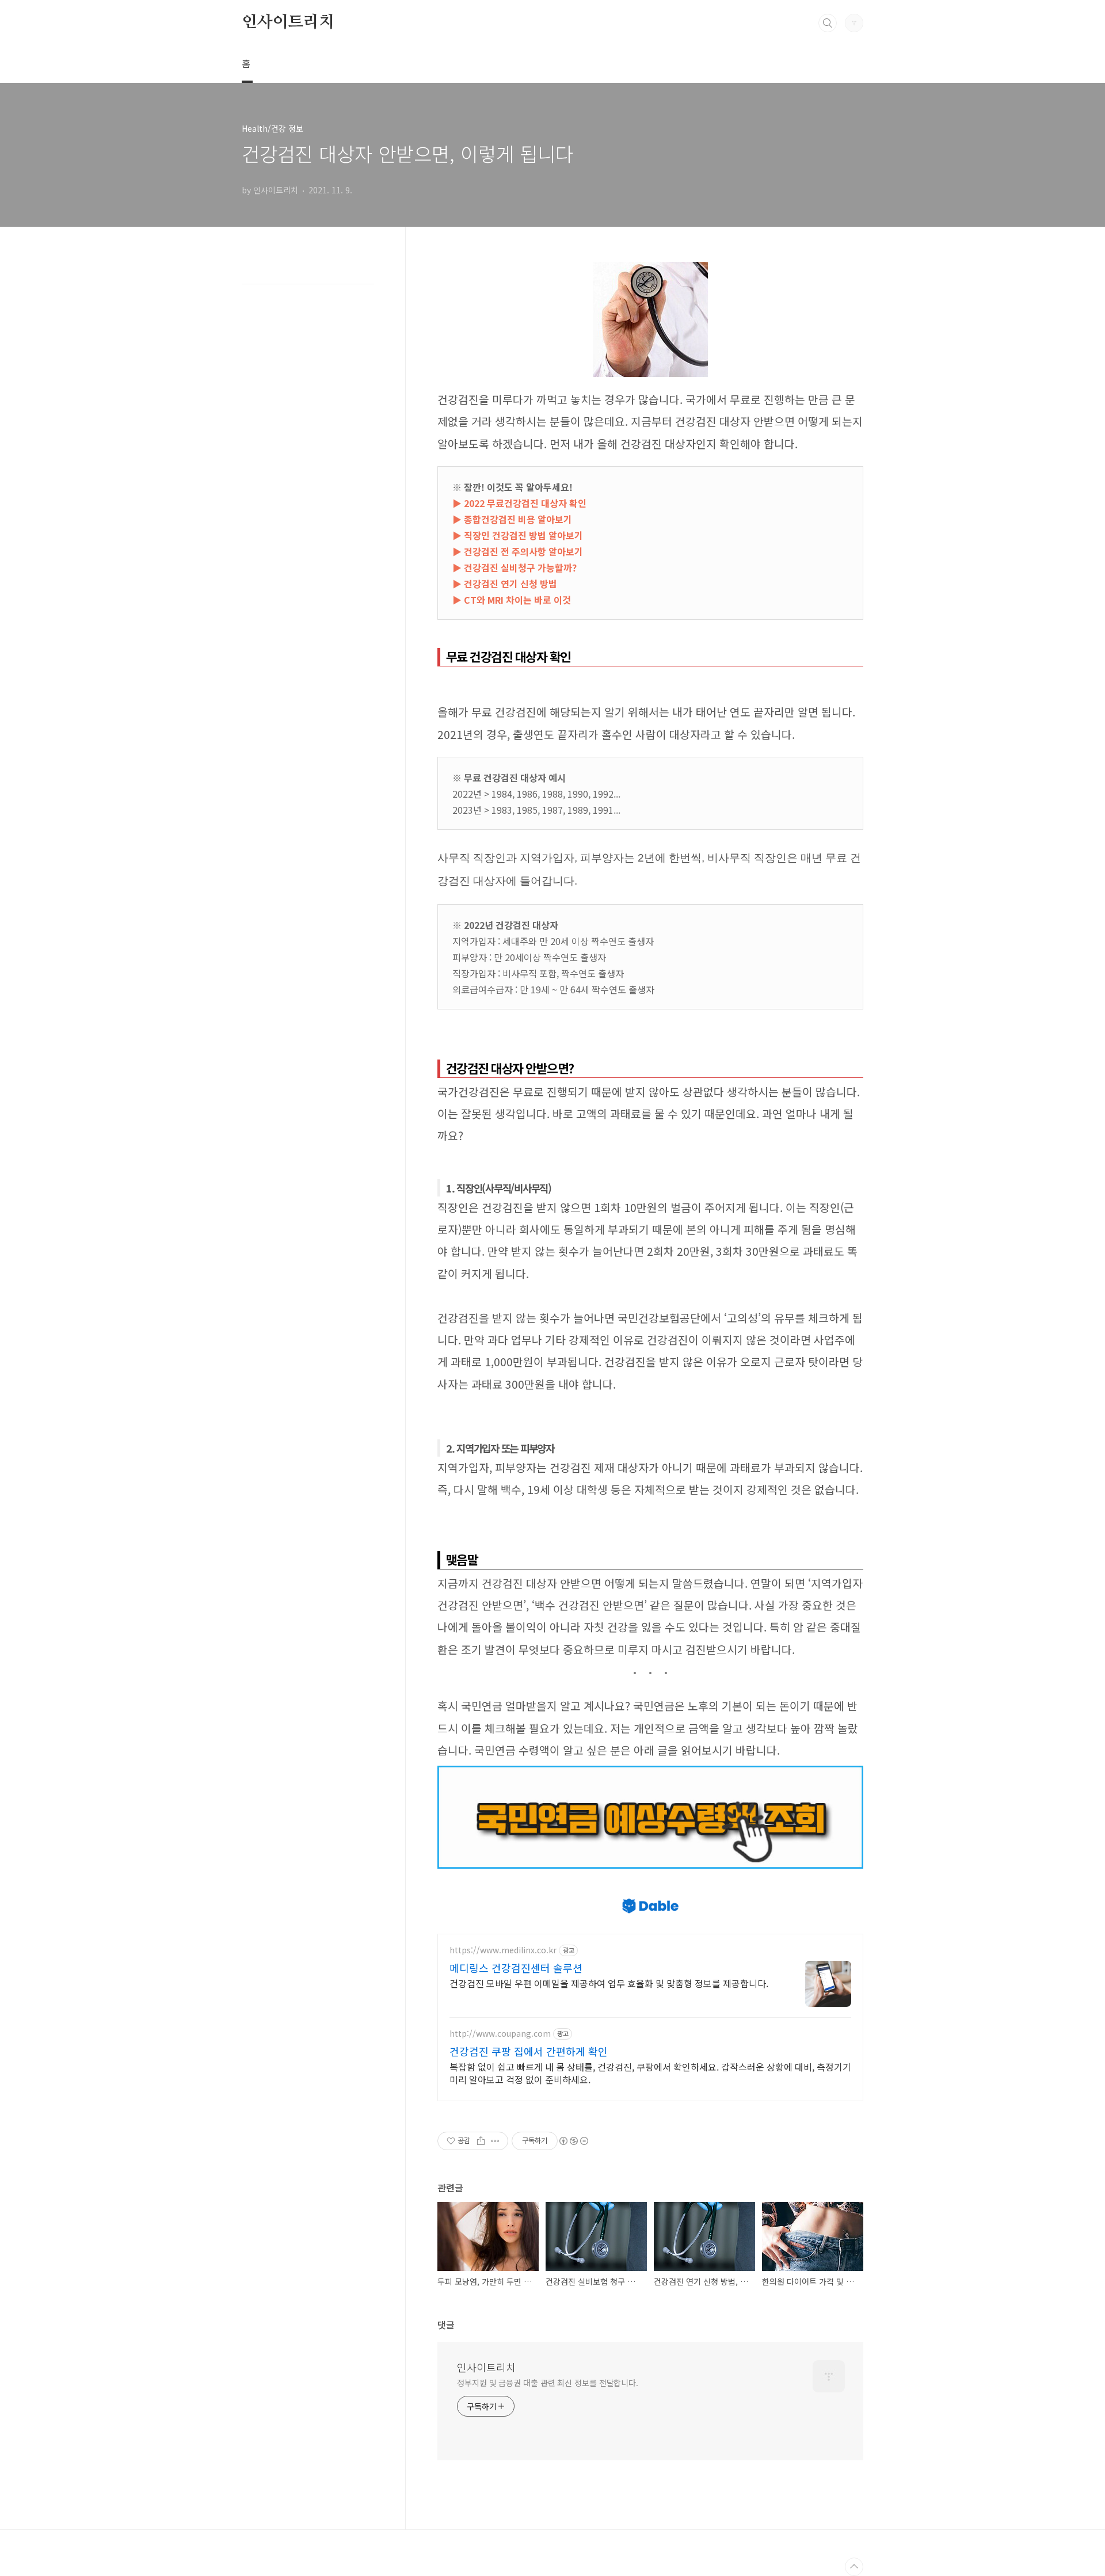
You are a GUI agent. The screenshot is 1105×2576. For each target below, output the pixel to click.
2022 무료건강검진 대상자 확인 (525, 503)
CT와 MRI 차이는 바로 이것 (517, 600)
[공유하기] (481, 2141)
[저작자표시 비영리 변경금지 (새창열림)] (573, 2141)
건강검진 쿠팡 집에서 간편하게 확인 (529, 2051)
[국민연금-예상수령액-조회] (650, 1771)
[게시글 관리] (495, 2141)
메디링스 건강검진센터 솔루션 (516, 1968)
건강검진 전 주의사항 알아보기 (523, 551)
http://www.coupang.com (500, 2034)
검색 (828, 23)
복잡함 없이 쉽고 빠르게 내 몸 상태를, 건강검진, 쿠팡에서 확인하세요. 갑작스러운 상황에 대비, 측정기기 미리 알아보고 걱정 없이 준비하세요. (650, 2073)
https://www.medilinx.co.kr (503, 1950)
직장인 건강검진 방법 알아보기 (523, 535)
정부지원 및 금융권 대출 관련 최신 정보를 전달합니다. (548, 2383)
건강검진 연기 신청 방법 (510, 584)
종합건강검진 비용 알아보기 (518, 519)
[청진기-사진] (650, 268)
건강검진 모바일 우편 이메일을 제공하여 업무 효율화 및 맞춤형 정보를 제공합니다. (609, 1983)
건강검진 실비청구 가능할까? (520, 567)
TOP (854, 2567)
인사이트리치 (288, 22)
